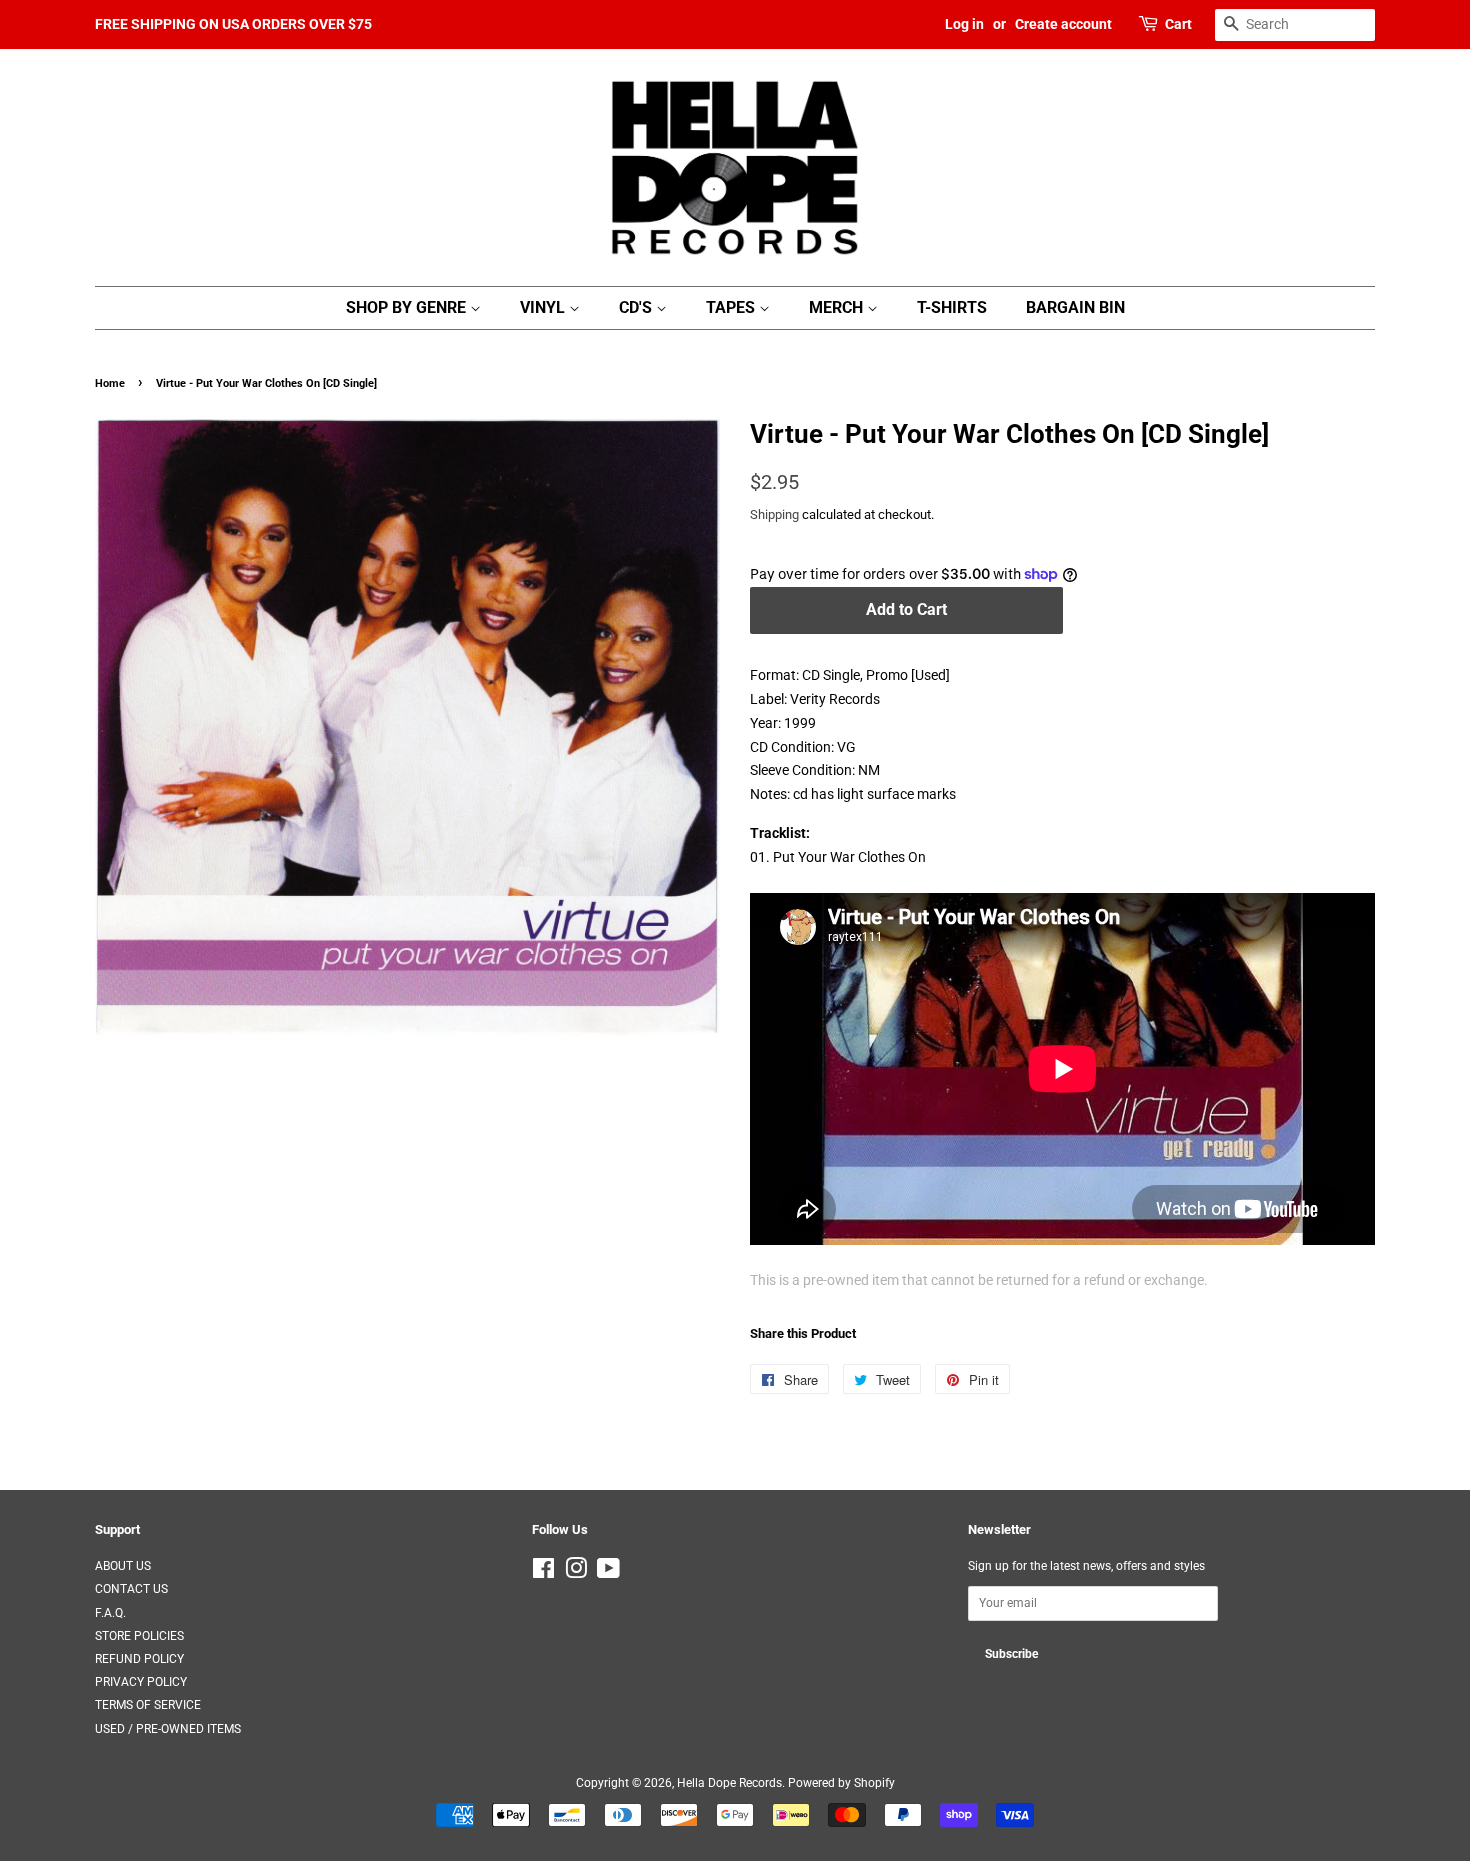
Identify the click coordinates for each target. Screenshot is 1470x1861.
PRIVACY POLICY (141, 1682)
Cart (1178, 24)
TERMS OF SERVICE (148, 1705)
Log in (964, 24)
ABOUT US (123, 1566)
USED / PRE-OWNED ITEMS (168, 1729)
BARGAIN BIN (1075, 307)
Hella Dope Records (729, 1783)
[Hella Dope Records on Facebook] (543, 1573)
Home (110, 383)
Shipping (774, 514)
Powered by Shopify (841, 1783)
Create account (1063, 24)
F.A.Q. (110, 1613)
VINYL (544, 307)
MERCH (838, 307)
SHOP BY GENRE (408, 307)
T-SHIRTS (952, 307)
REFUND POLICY (139, 1659)
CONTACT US (131, 1589)
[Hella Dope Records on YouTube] (608, 1573)
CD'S (637, 307)
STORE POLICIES (139, 1636)
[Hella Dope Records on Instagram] (576, 1573)
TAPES (732, 307)
